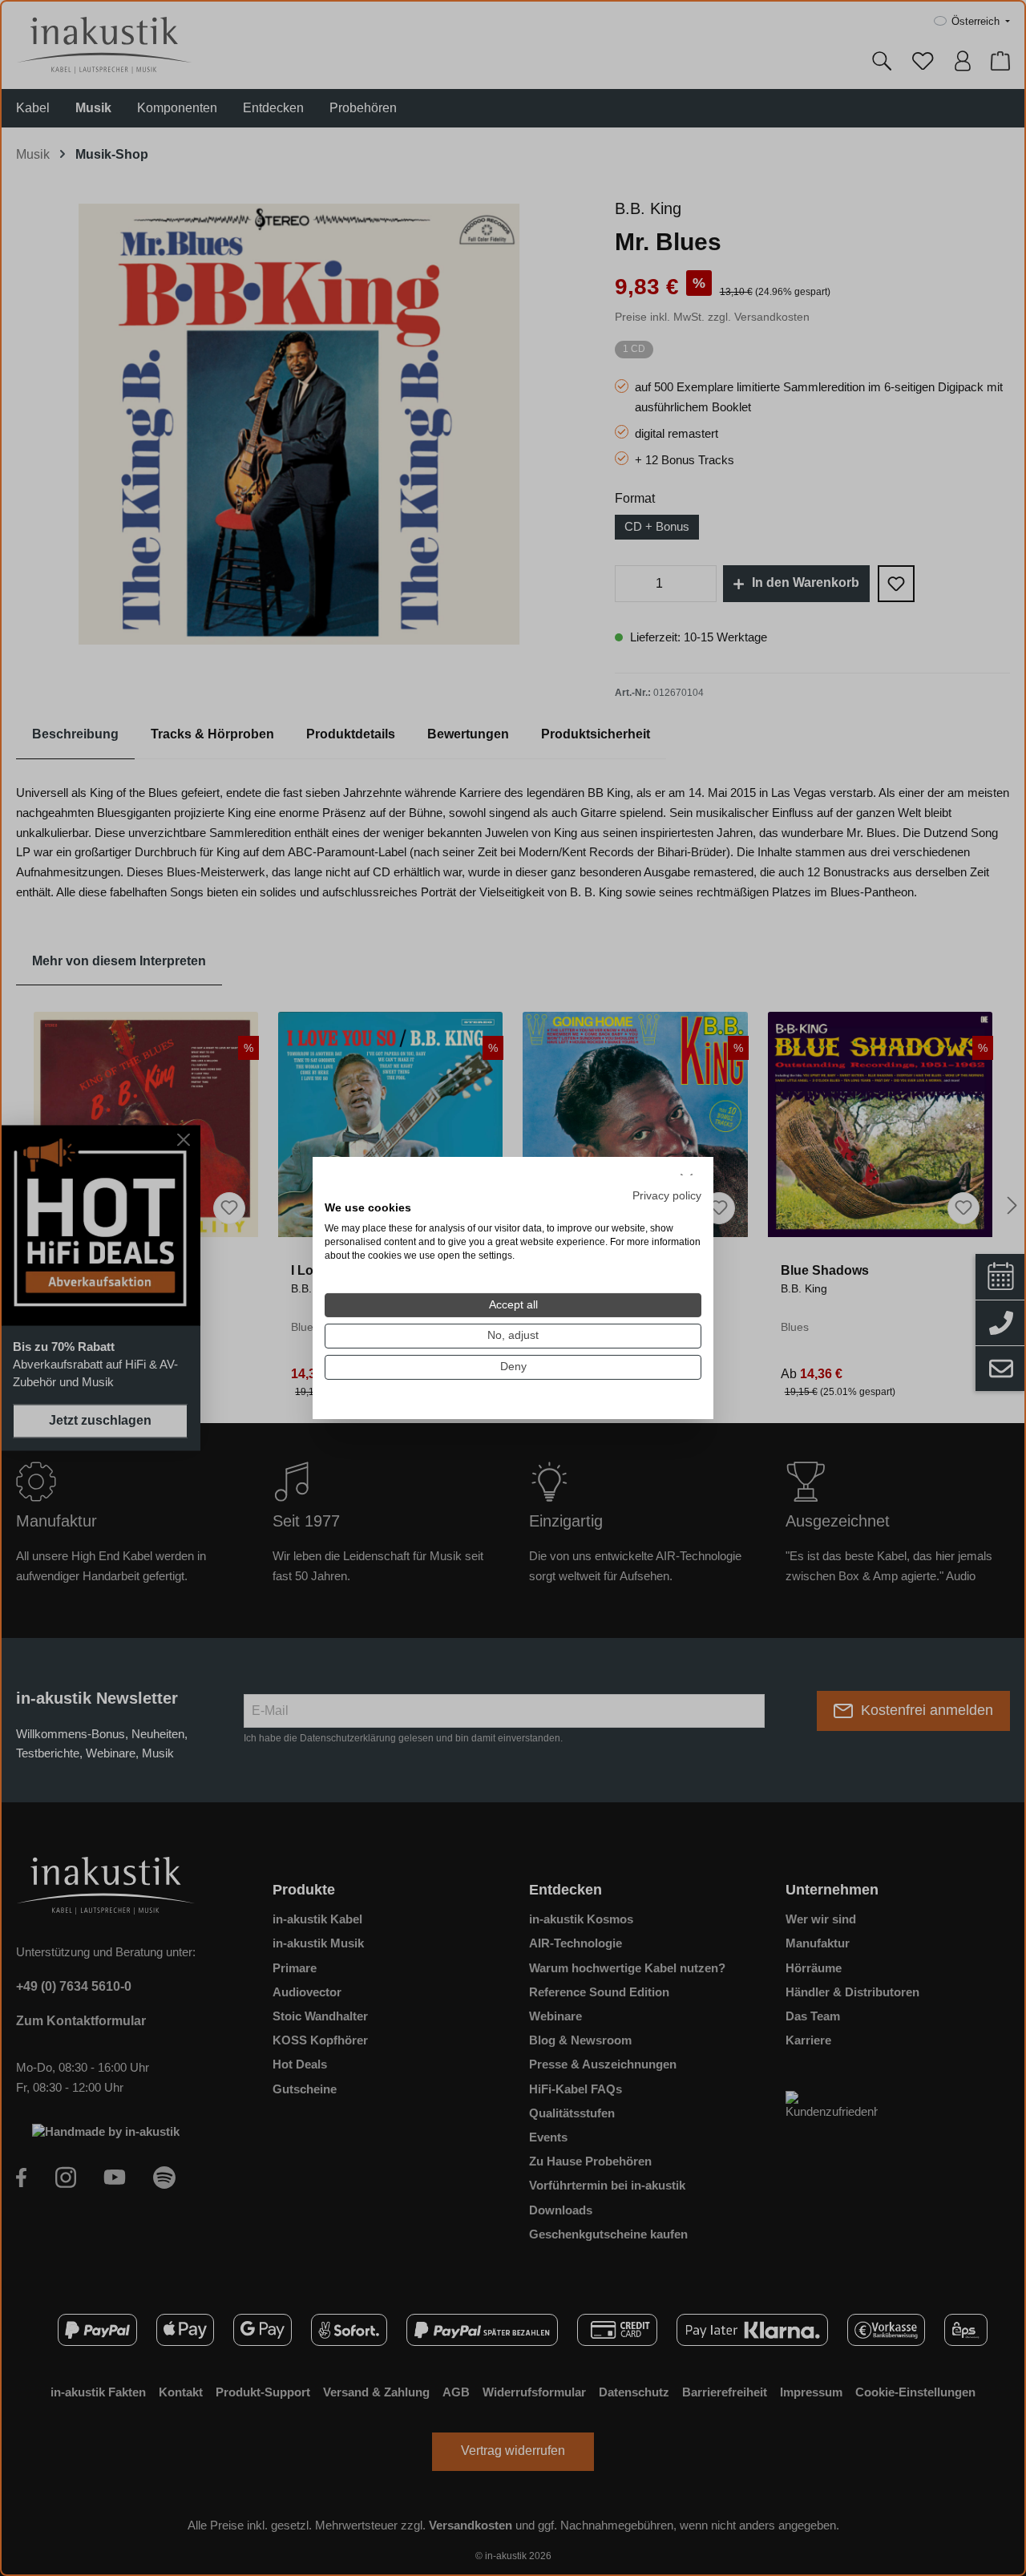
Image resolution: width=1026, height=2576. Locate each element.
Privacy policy (667, 1195)
